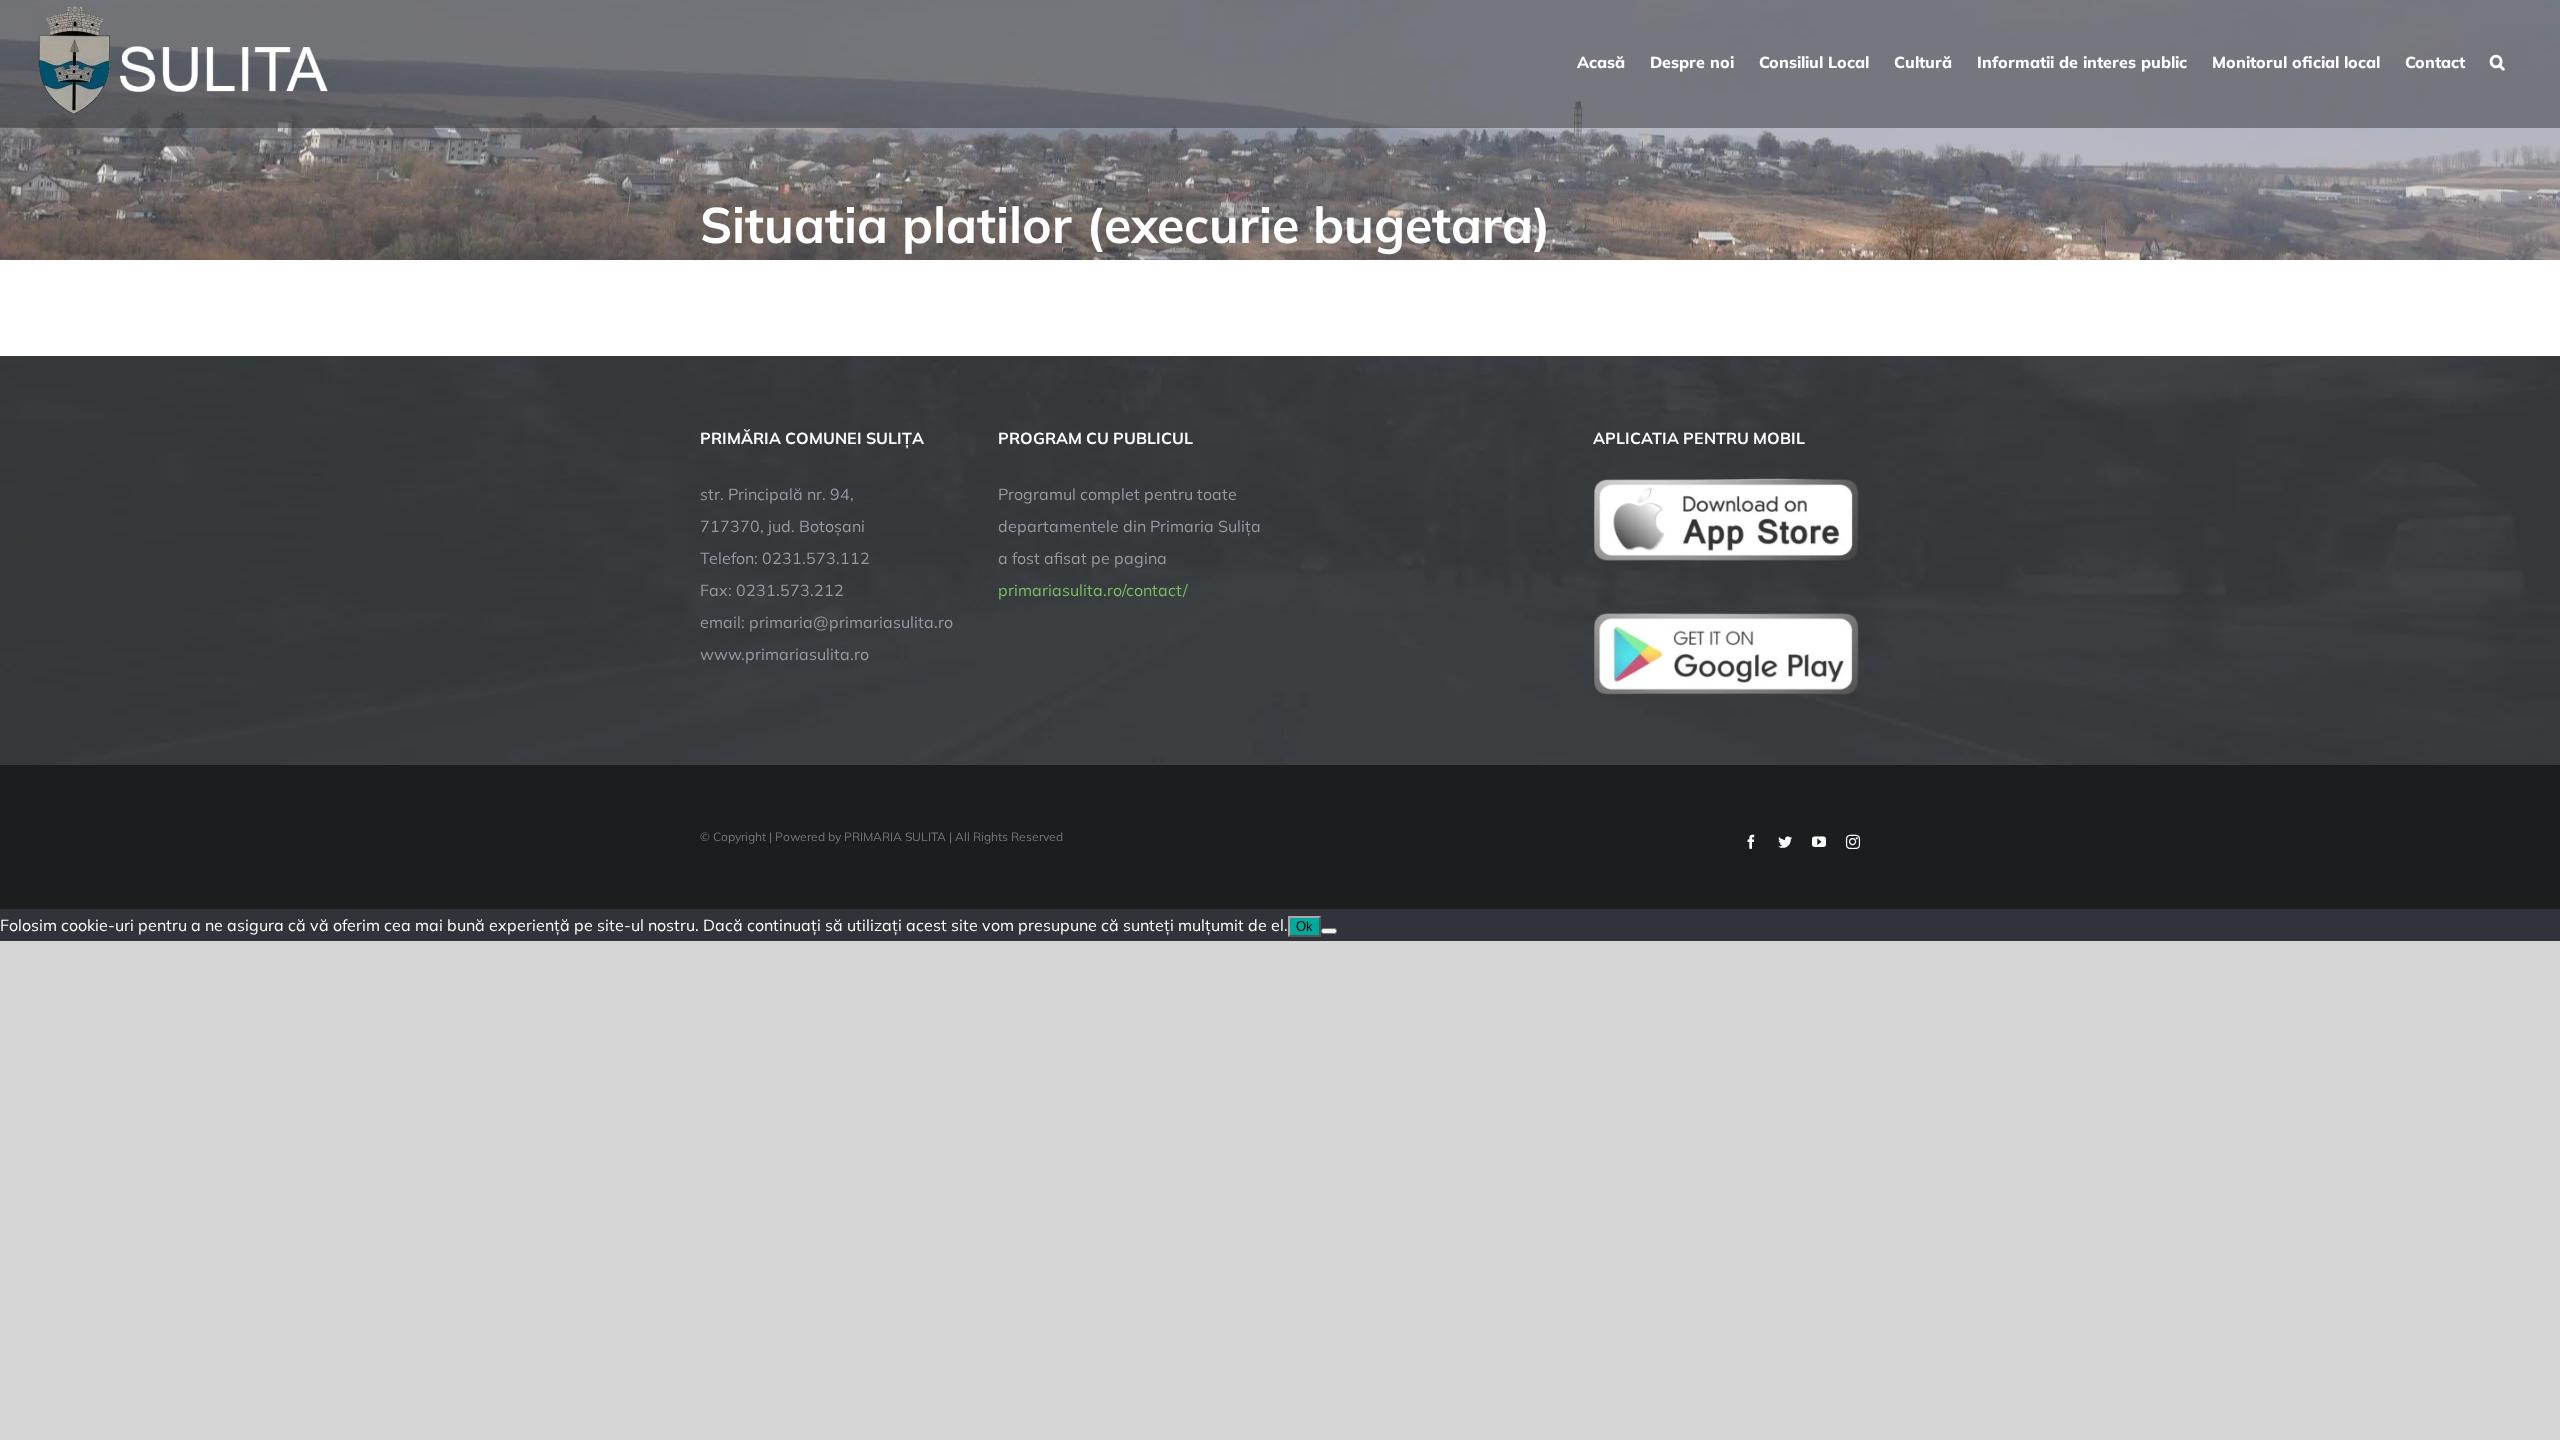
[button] (2497, 60)
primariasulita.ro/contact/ (1093, 590)
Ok (1304, 926)
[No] (1329, 931)
